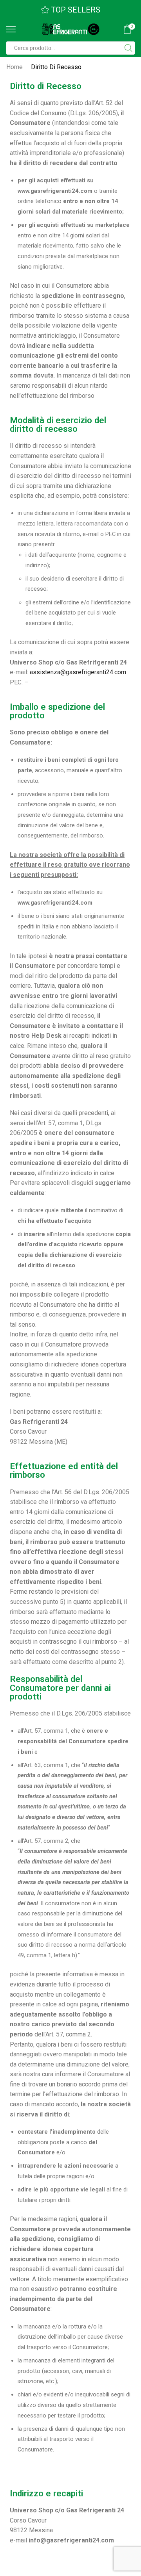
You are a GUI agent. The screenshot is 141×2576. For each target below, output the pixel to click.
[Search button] (128, 48)
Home (14, 67)
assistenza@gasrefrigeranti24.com (78, 672)
